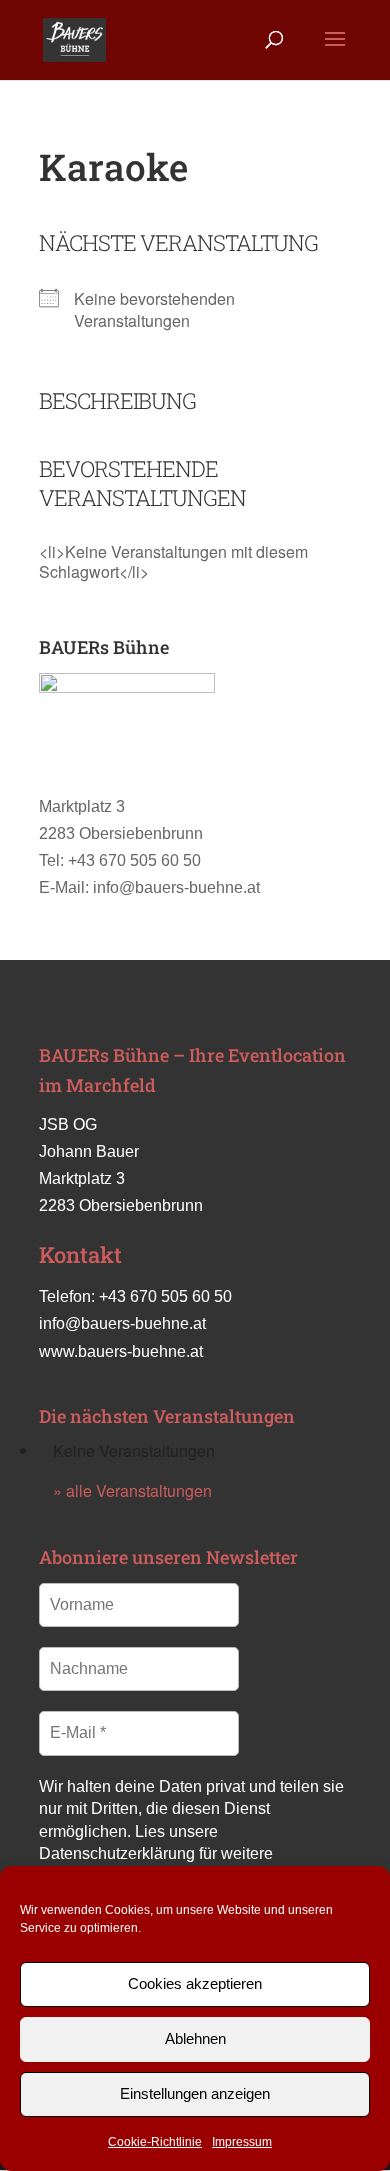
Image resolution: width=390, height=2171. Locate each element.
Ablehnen (195, 2038)
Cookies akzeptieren (195, 1983)
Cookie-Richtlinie (155, 2142)
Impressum (242, 2142)
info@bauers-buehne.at (122, 1323)
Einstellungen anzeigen (195, 2093)
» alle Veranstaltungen (132, 1490)
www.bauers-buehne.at (121, 1351)
